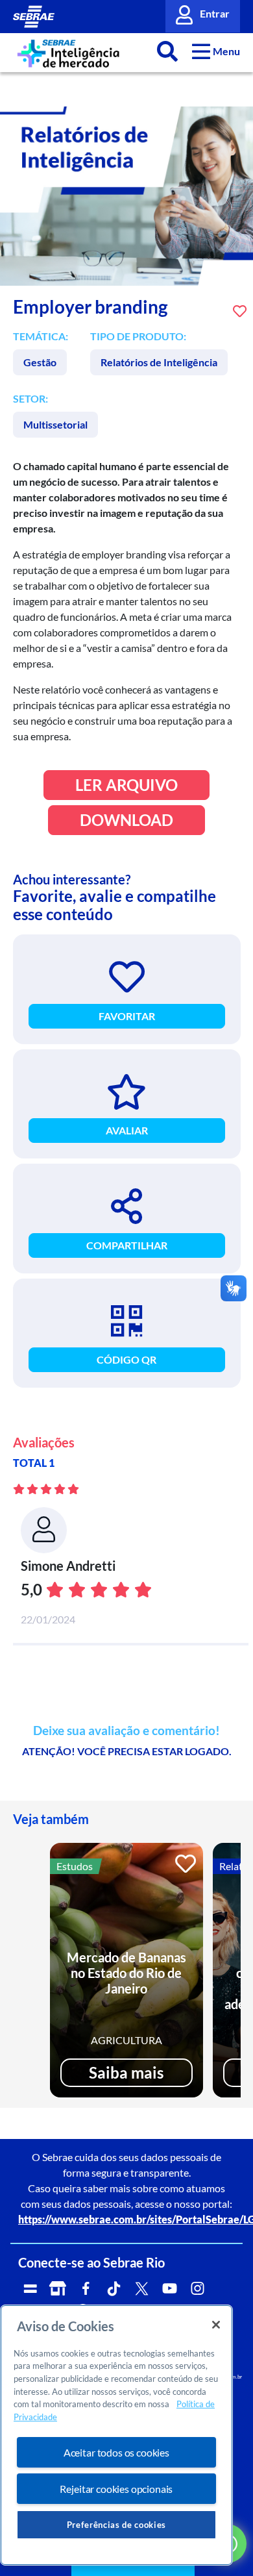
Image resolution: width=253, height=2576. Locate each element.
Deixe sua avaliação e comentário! (126, 1731)
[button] (216, 51)
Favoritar (127, 1016)
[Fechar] (216, 2325)
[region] (116, 2435)
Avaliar (127, 1130)
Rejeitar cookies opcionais (116, 2489)
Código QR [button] (126, 1359)
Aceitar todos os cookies (116, 2452)
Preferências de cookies (116, 2525)
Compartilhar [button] (127, 1245)
